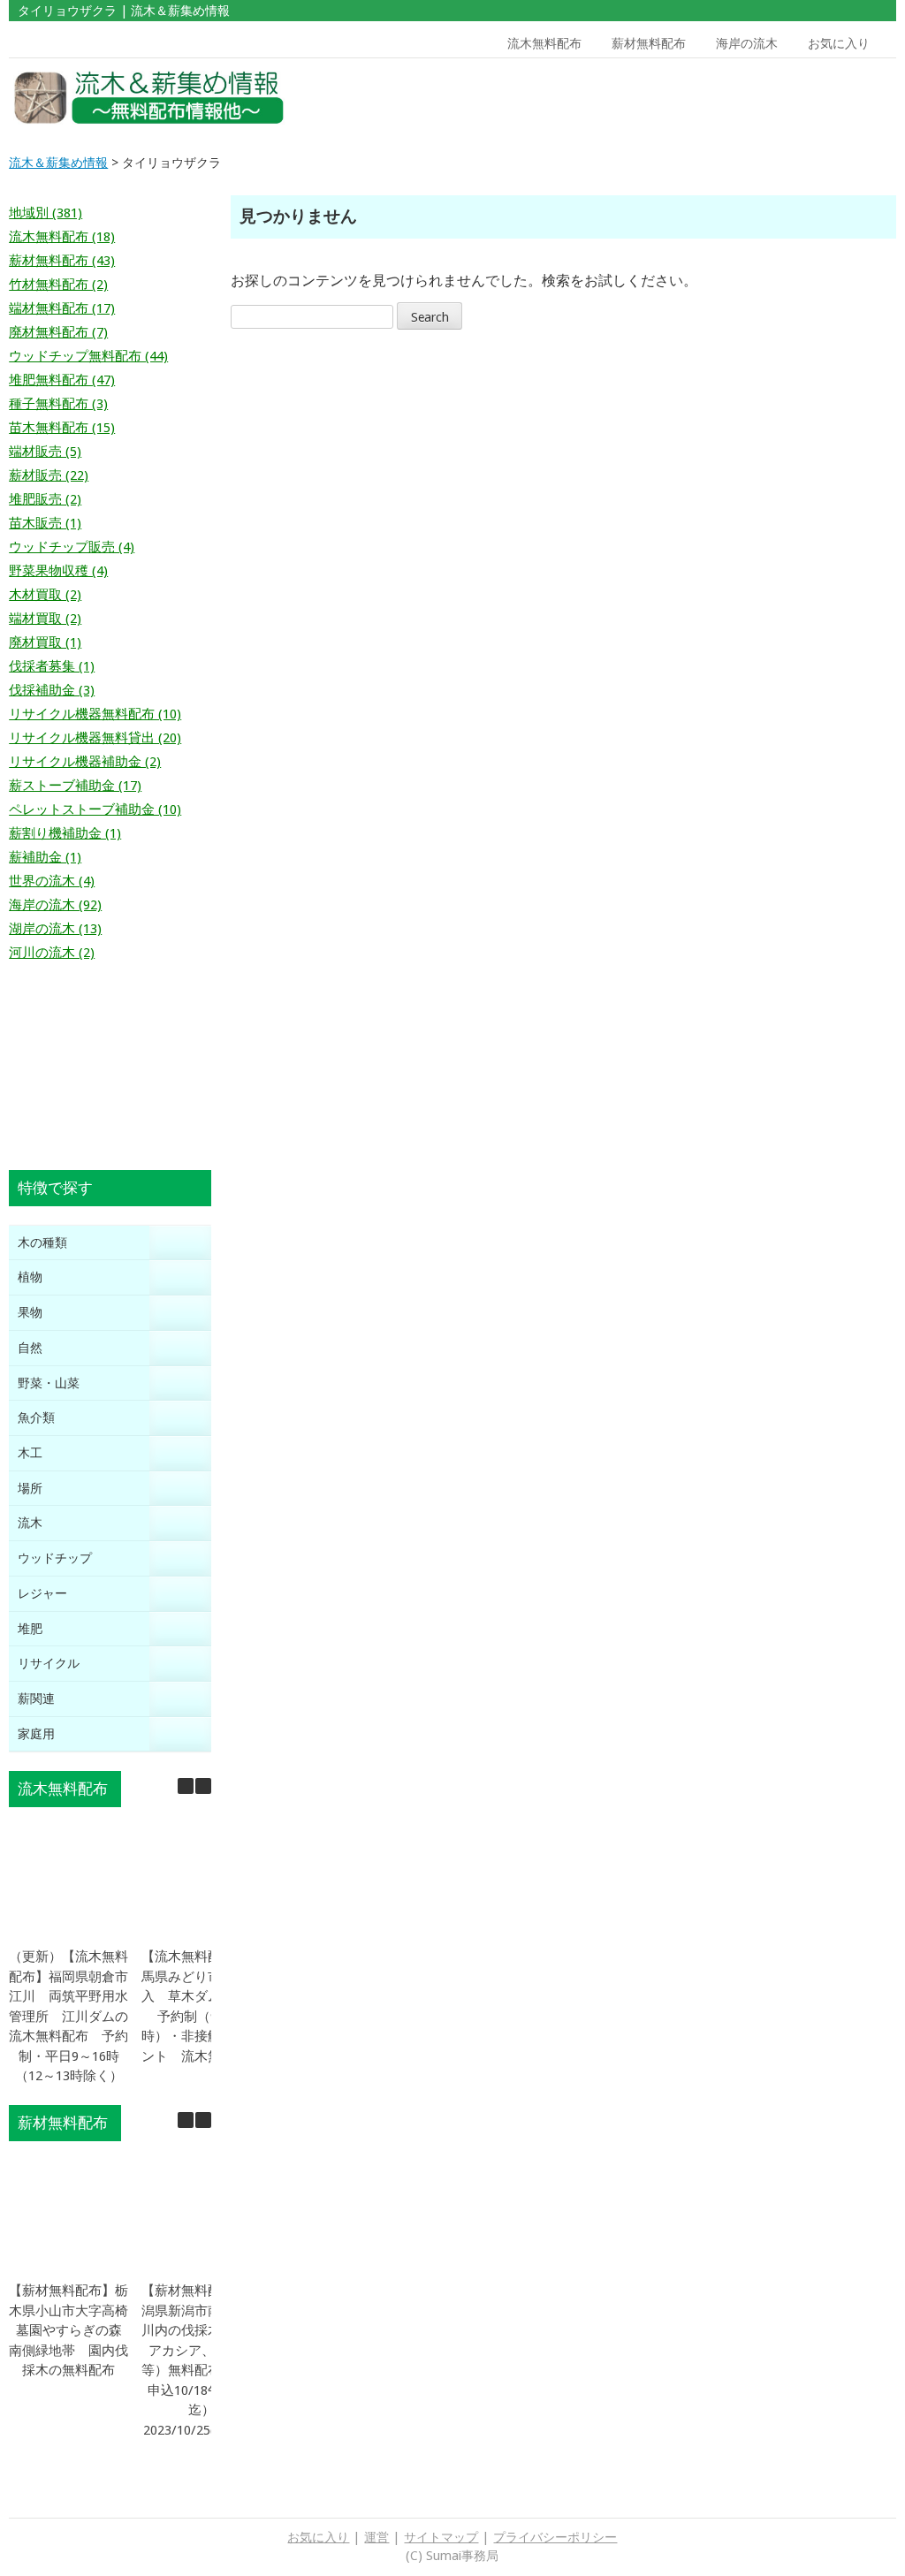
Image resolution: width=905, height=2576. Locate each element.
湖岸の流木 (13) (55, 929)
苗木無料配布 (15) (62, 428)
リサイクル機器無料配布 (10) (95, 714)
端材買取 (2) (45, 619)
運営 (376, 2537)
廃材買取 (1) (45, 642)
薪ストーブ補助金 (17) (75, 786)
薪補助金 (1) (45, 857)
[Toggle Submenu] (180, 1243)
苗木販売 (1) (45, 523)
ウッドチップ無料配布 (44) (88, 356)
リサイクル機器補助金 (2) (85, 762)
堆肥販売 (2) (45, 499)
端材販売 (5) (45, 452)
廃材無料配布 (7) (58, 332)
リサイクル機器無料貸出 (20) (95, 738)
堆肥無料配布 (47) (62, 380)
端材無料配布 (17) (62, 308)
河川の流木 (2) (52, 953)
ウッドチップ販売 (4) (72, 547)
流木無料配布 (544, 43)
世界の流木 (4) (52, 881)
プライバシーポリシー (555, 2537)
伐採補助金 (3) (52, 690)
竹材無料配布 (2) (58, 285)
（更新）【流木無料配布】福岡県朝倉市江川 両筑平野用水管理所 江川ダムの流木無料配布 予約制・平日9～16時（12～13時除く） (68, 2016)
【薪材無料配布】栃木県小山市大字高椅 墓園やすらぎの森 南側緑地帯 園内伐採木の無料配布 (75, 2330)
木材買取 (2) (45, 595)
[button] (203, 1786)
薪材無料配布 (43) (62, 261)
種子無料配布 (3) (58, 404)
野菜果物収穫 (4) (58, 571)
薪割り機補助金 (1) (65, 833)
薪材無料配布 (649, 43)
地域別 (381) (46, 213)
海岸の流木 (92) (55, 905)
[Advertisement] (781, 98)
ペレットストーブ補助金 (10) (95, 809)
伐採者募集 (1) (52, 666)
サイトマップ (441, 2537)
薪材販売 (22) (49, 475)
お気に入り (839, 43)
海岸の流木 (747, 43)
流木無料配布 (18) (62, 237)
